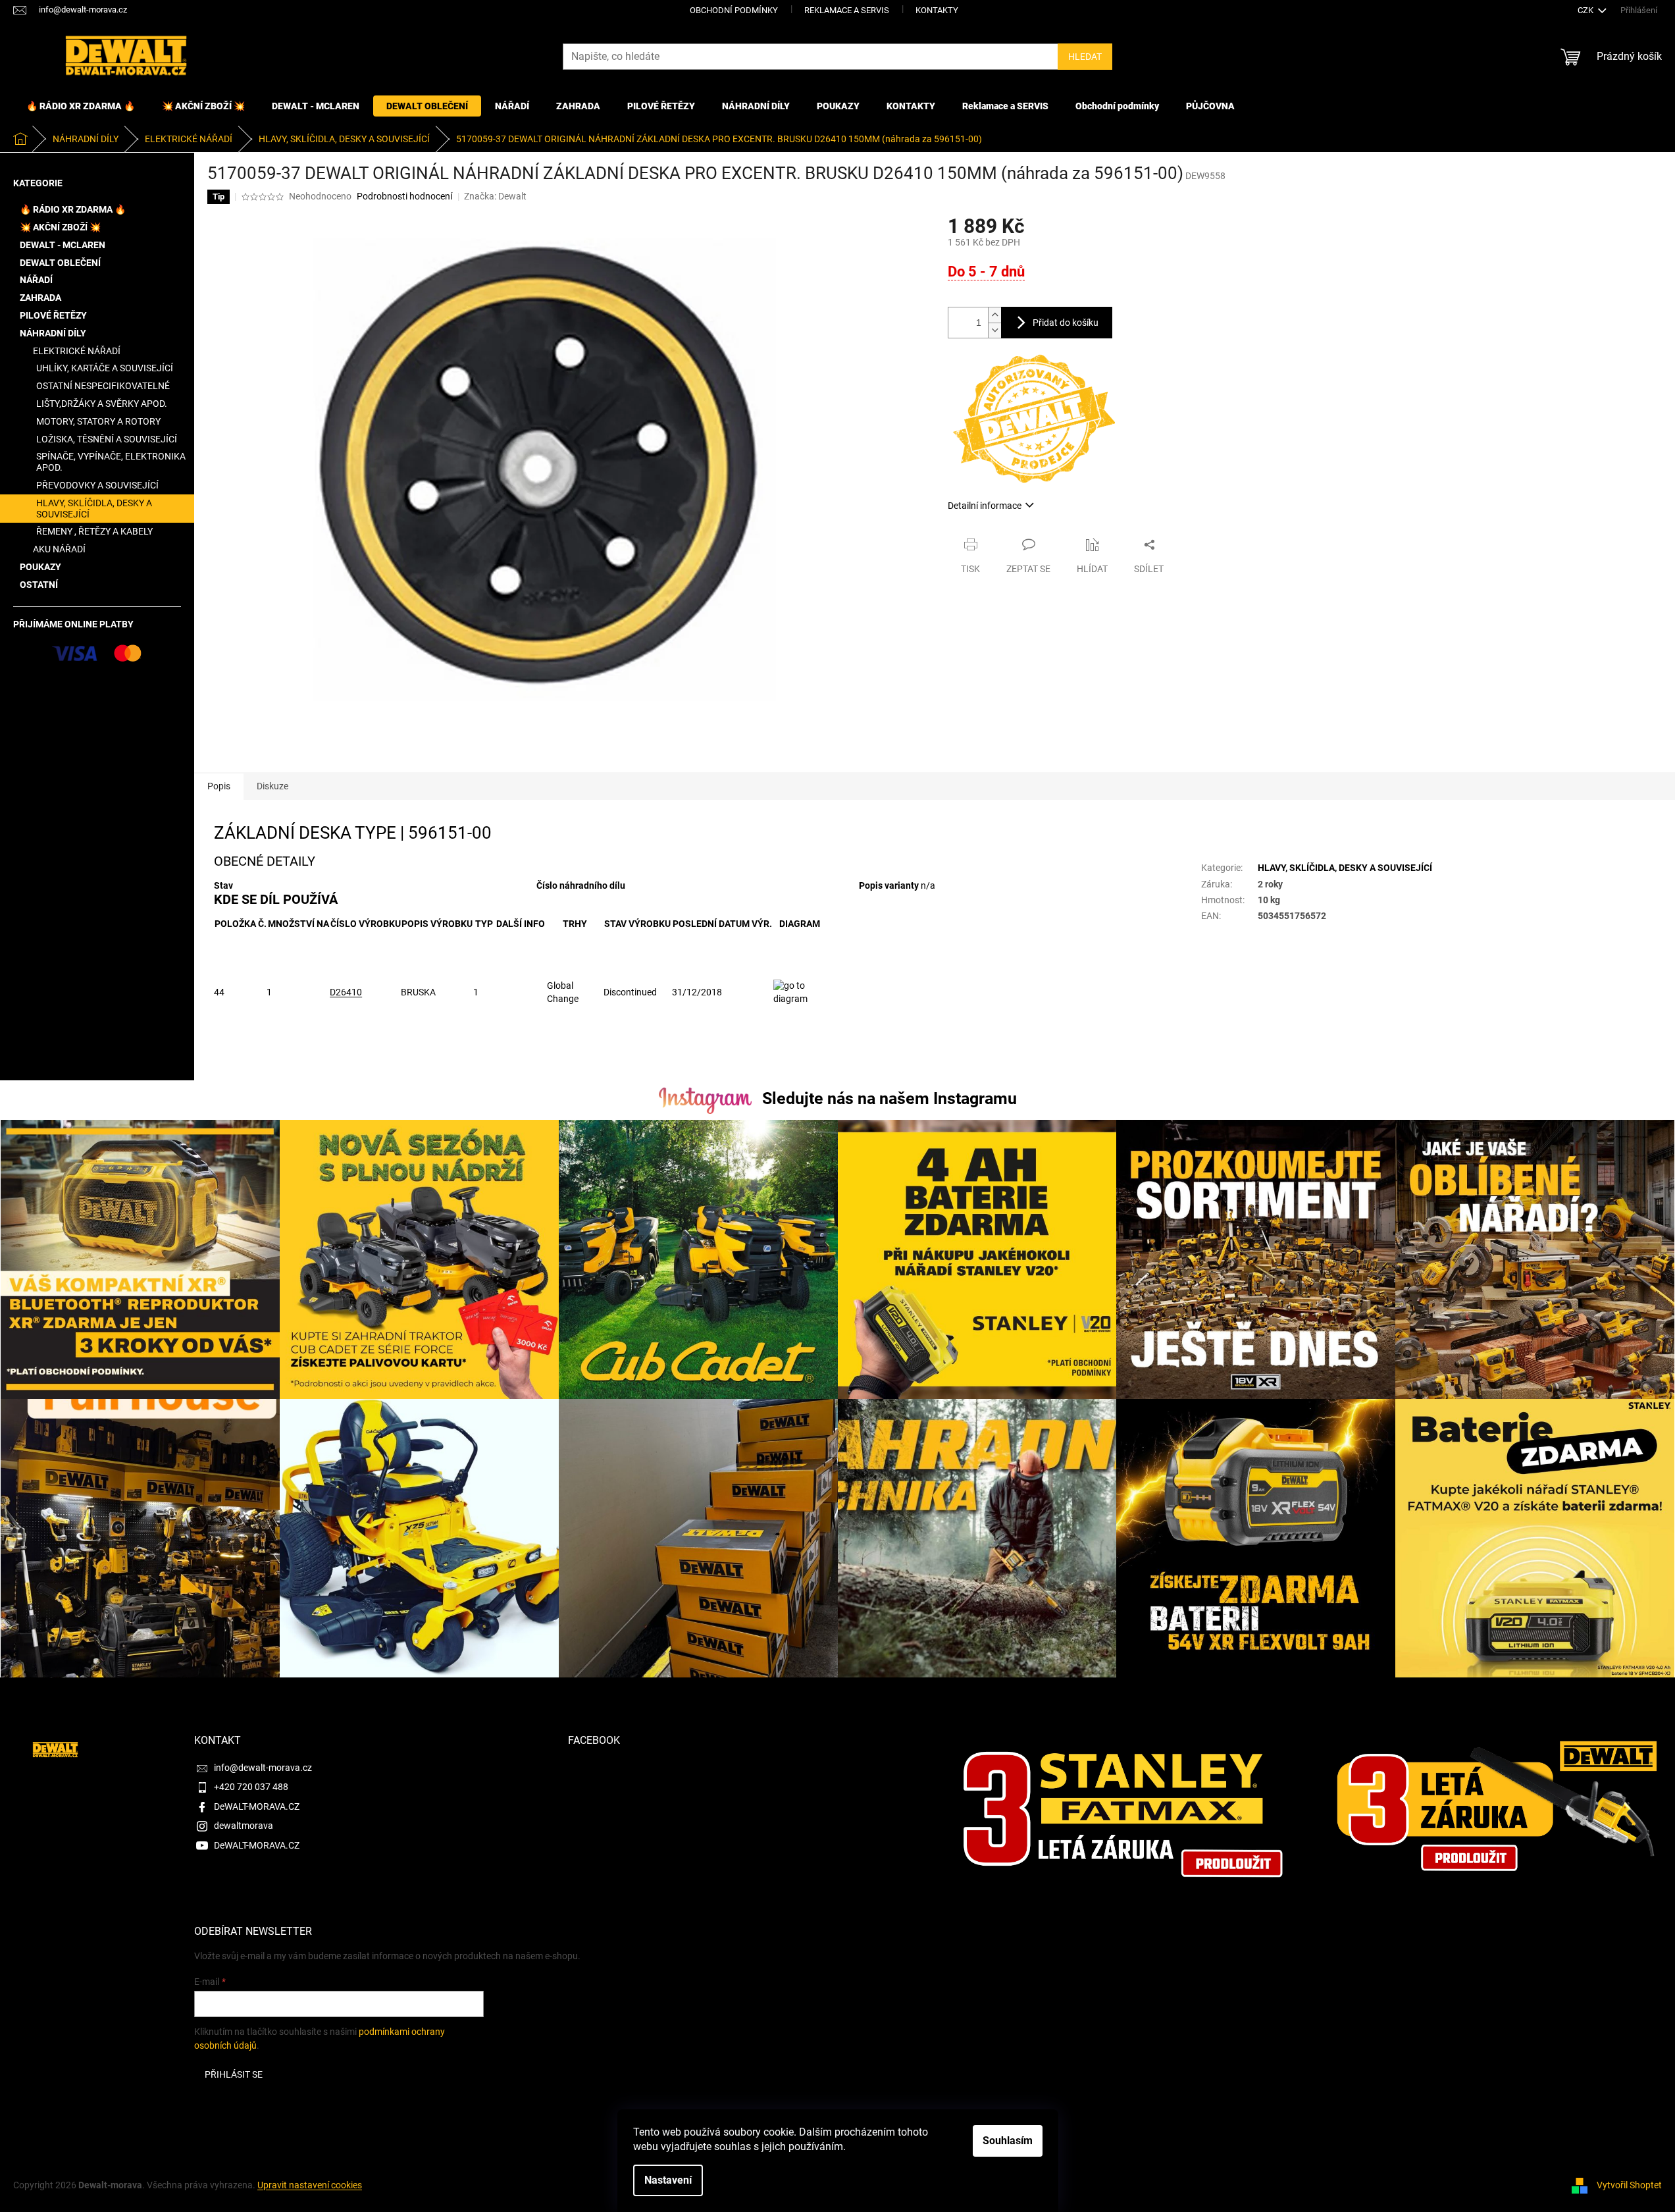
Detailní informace (985, 506)
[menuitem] (81, 106)
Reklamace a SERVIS (847, 10)
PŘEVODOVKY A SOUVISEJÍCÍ (97, 485)
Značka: (495, 196)
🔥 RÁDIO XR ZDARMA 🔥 (73, 209)
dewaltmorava (244, 1826)
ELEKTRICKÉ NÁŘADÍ (77, 351)
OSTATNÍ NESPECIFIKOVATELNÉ (103, 386)
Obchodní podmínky (734, 10)
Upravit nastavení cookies (310, 2185)
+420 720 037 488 (251, 1787)
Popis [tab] (219, 786)
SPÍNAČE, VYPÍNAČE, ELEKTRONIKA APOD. (111, 462)
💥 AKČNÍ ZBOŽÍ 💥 (60, 227)
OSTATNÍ (39, 585)
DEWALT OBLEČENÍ (60, 263)
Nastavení (668, 2180)
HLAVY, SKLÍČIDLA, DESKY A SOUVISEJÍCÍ (94, 509)
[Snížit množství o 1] (994, 330)
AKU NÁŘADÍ (59, 549)
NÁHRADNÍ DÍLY (53, 333)
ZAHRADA (40, 298)
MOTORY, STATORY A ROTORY (98, 421)
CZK (1586, 10)
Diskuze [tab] (272, 786)
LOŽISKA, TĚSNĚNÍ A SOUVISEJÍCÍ (107, 439)
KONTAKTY (937, 10)
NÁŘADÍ (36, 280)
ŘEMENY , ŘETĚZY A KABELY (94, 531)
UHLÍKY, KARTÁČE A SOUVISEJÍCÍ (105, 368)
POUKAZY (40, 567)
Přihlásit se (234, 2074)
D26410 (346, 992)
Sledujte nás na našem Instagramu (889, 1098)
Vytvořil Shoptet (1629, 2185)
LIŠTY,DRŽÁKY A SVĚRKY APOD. (102, 404)
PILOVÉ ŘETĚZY (53, 315)
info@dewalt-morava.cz (263, 1768)
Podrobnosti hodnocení (404, 196)
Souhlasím (1008, 2141)
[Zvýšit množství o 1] (994, 315)
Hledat (1085, 57)
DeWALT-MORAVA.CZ (257, 1806)
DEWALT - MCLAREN (63, 245)
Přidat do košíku (1066, 323)
